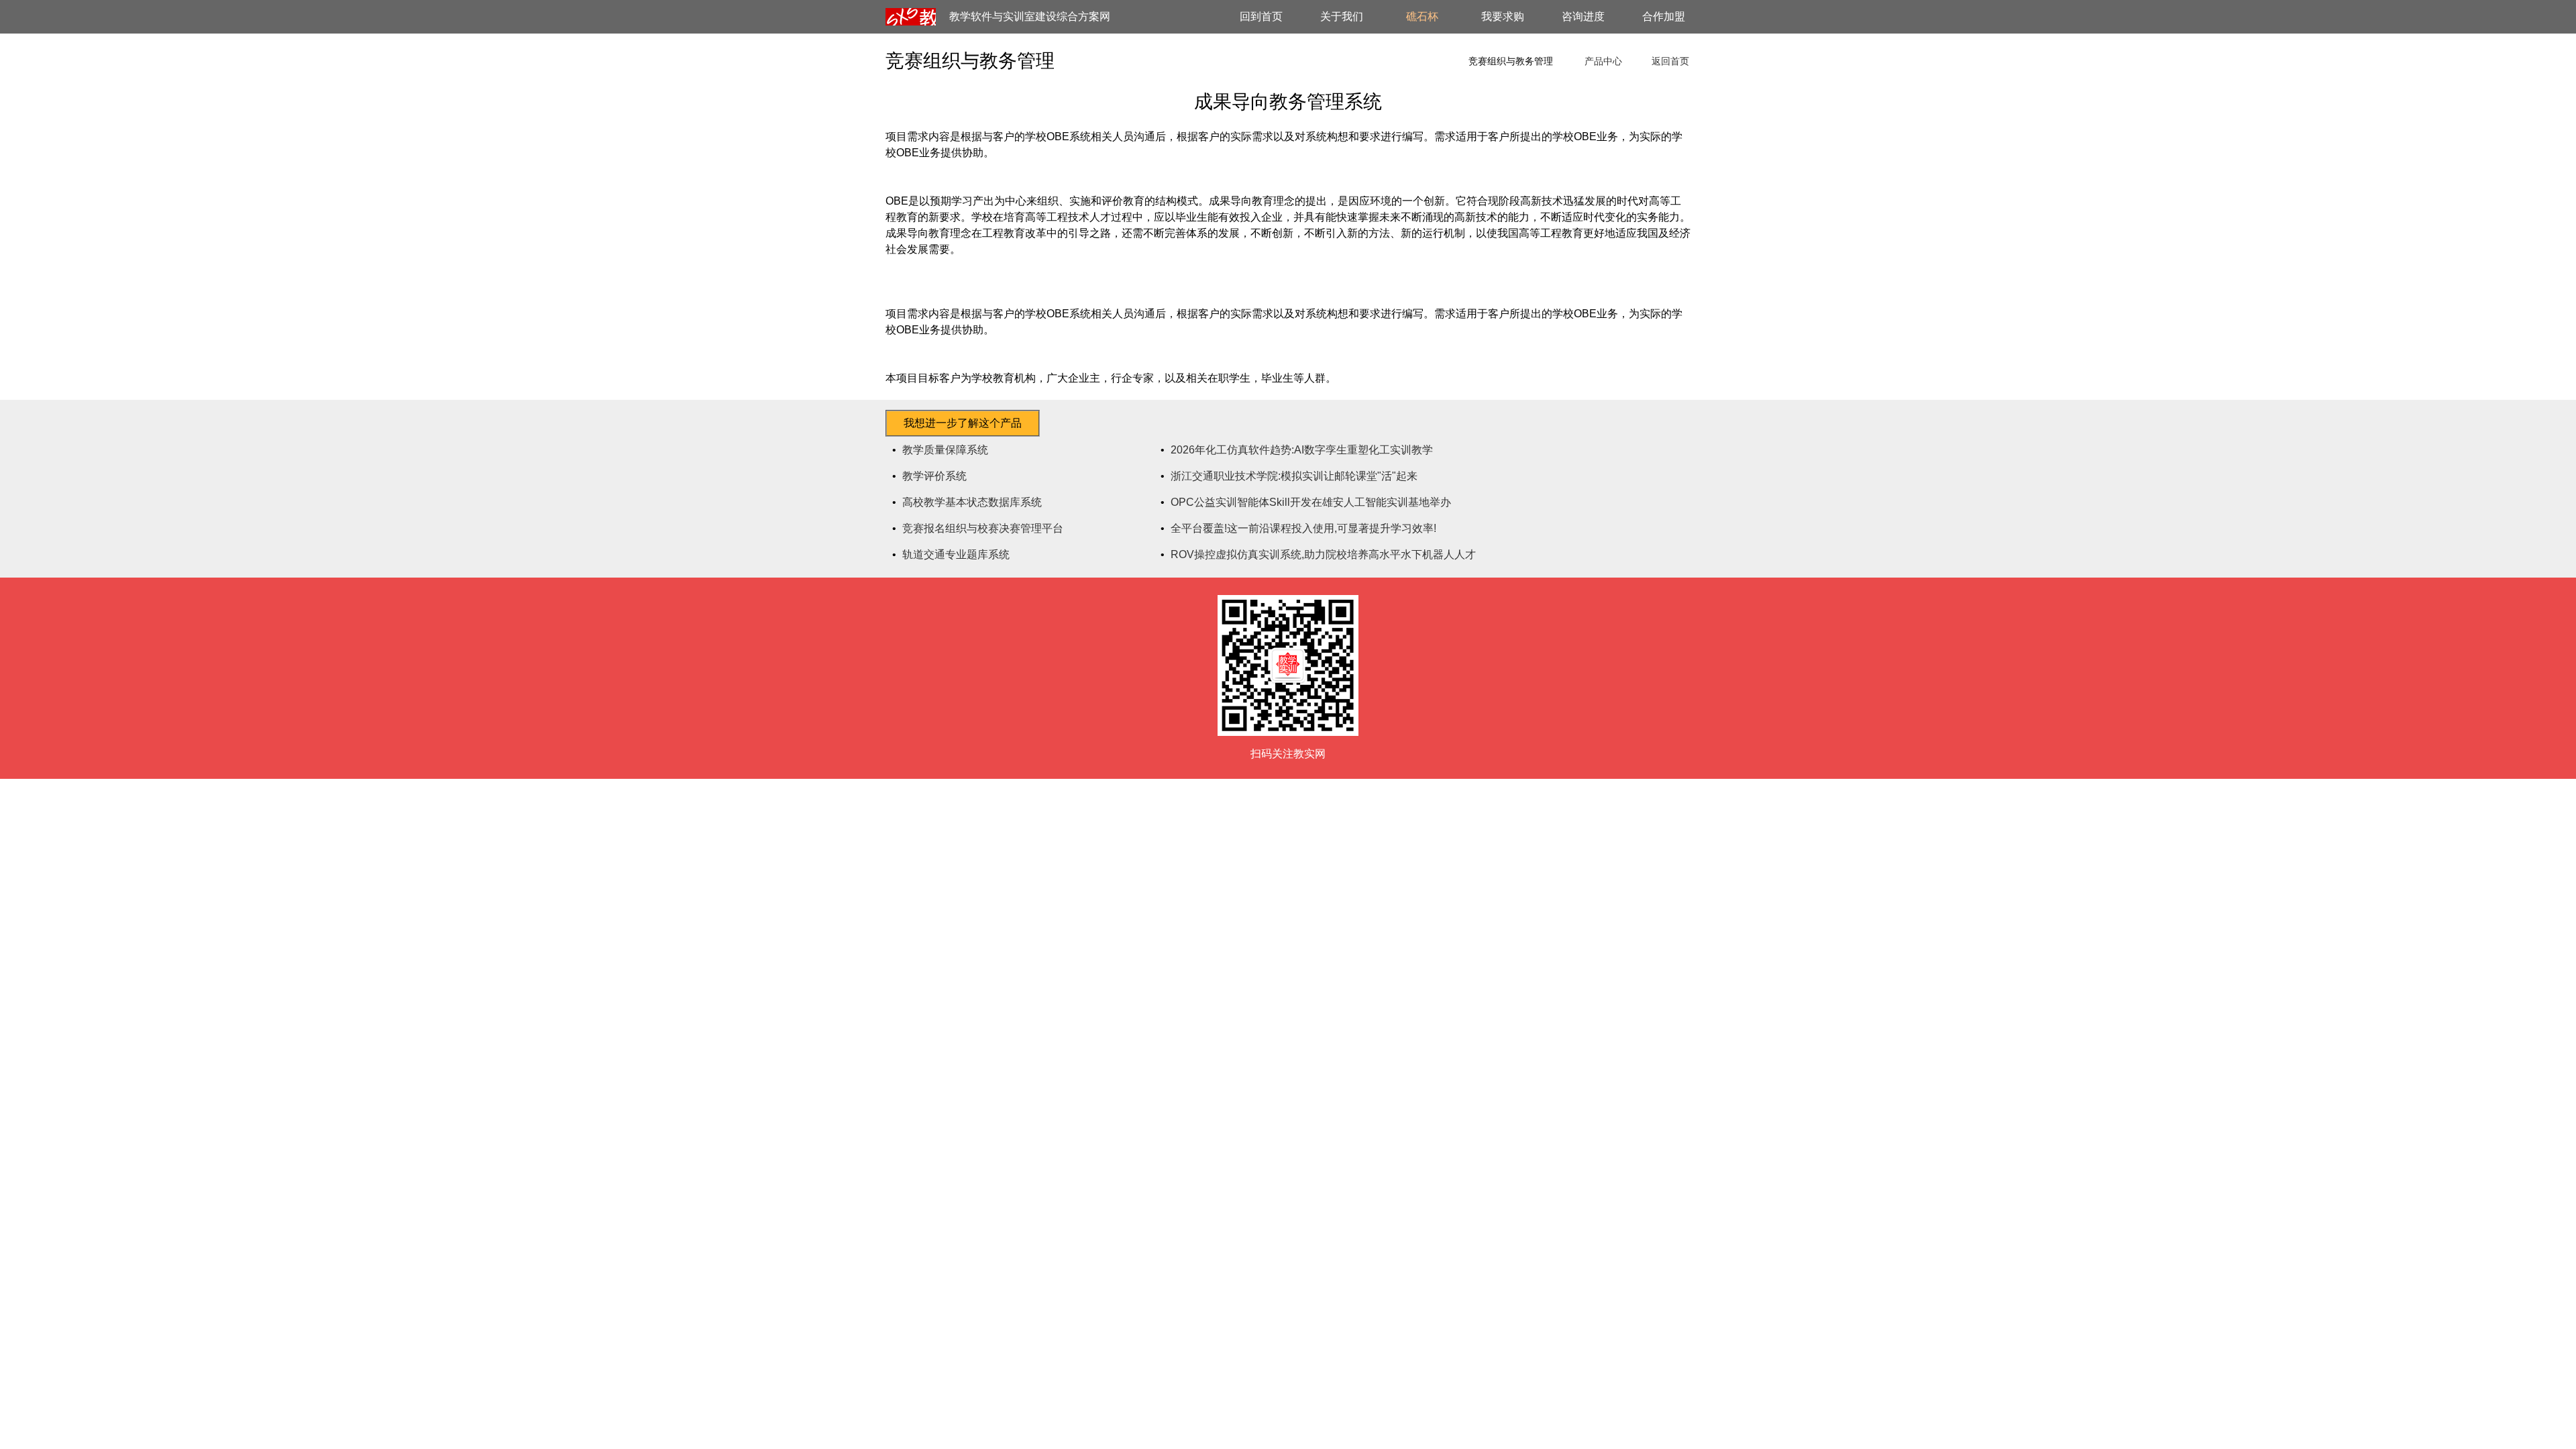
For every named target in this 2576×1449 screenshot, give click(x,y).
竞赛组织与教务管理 (1511, 61)
